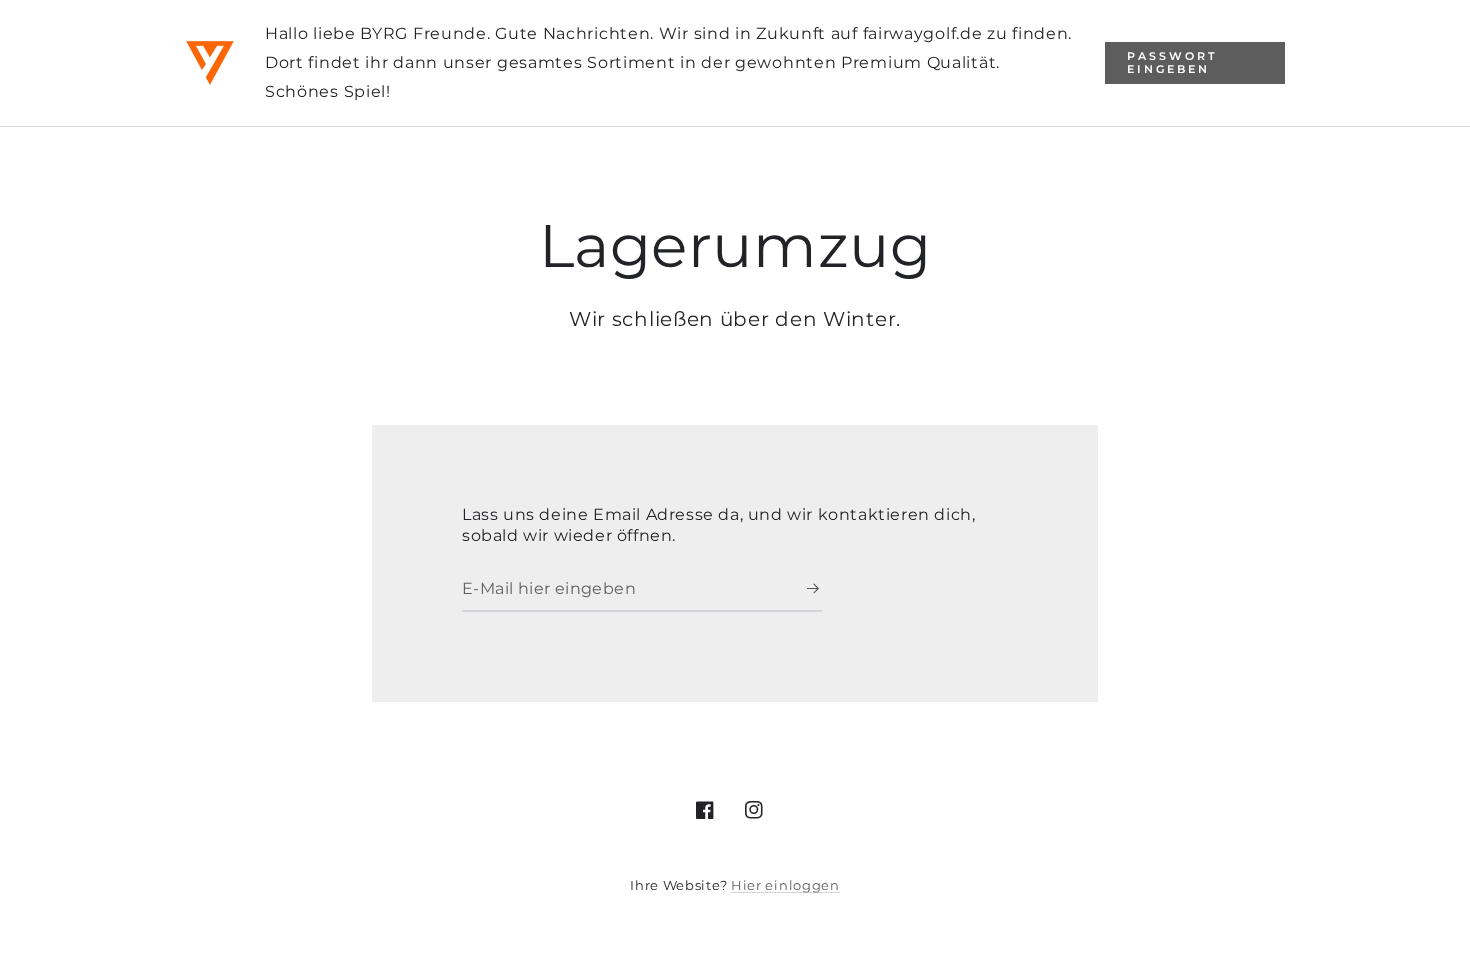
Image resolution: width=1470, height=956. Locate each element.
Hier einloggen (785, 885)
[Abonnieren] (814, 589)
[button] (1195, 63)
